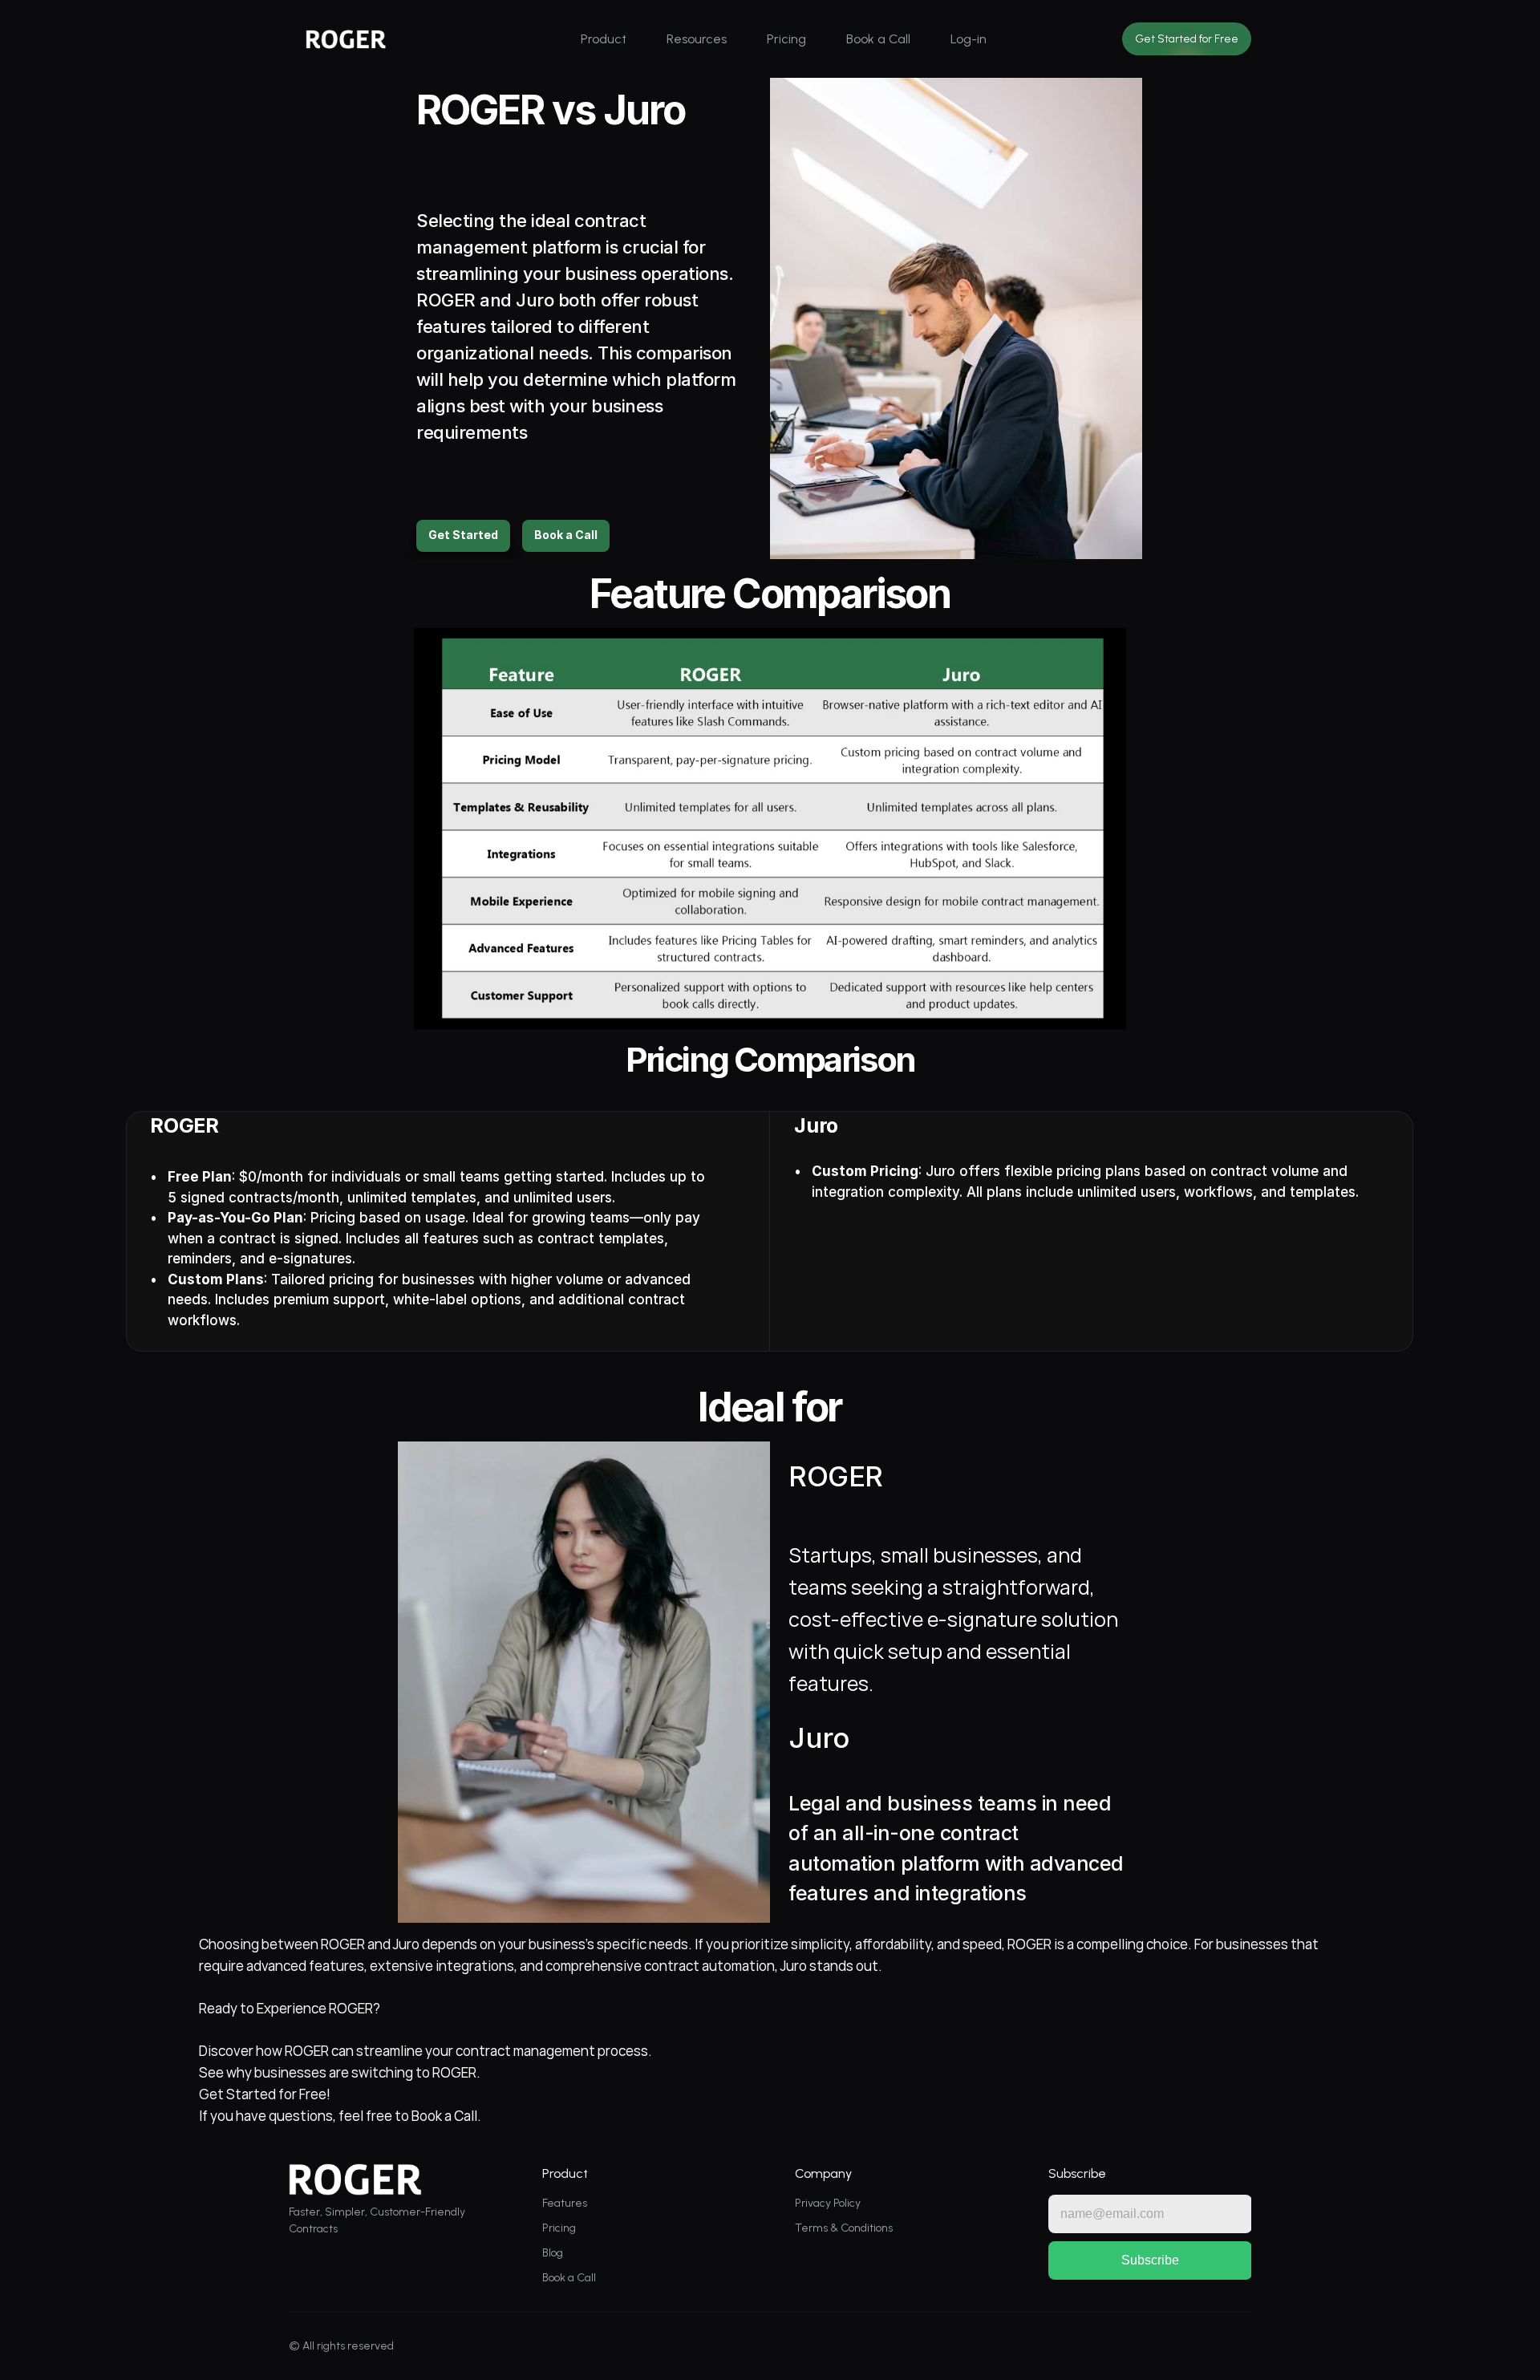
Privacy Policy (828, 2203)
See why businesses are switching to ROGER (338, 2072)
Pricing (559, 2228)
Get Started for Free (263, 2094)
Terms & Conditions (844, 2228)
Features (565, 2203)
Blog (553, 2253)
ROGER (448, 300)
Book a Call (444, 2116)
